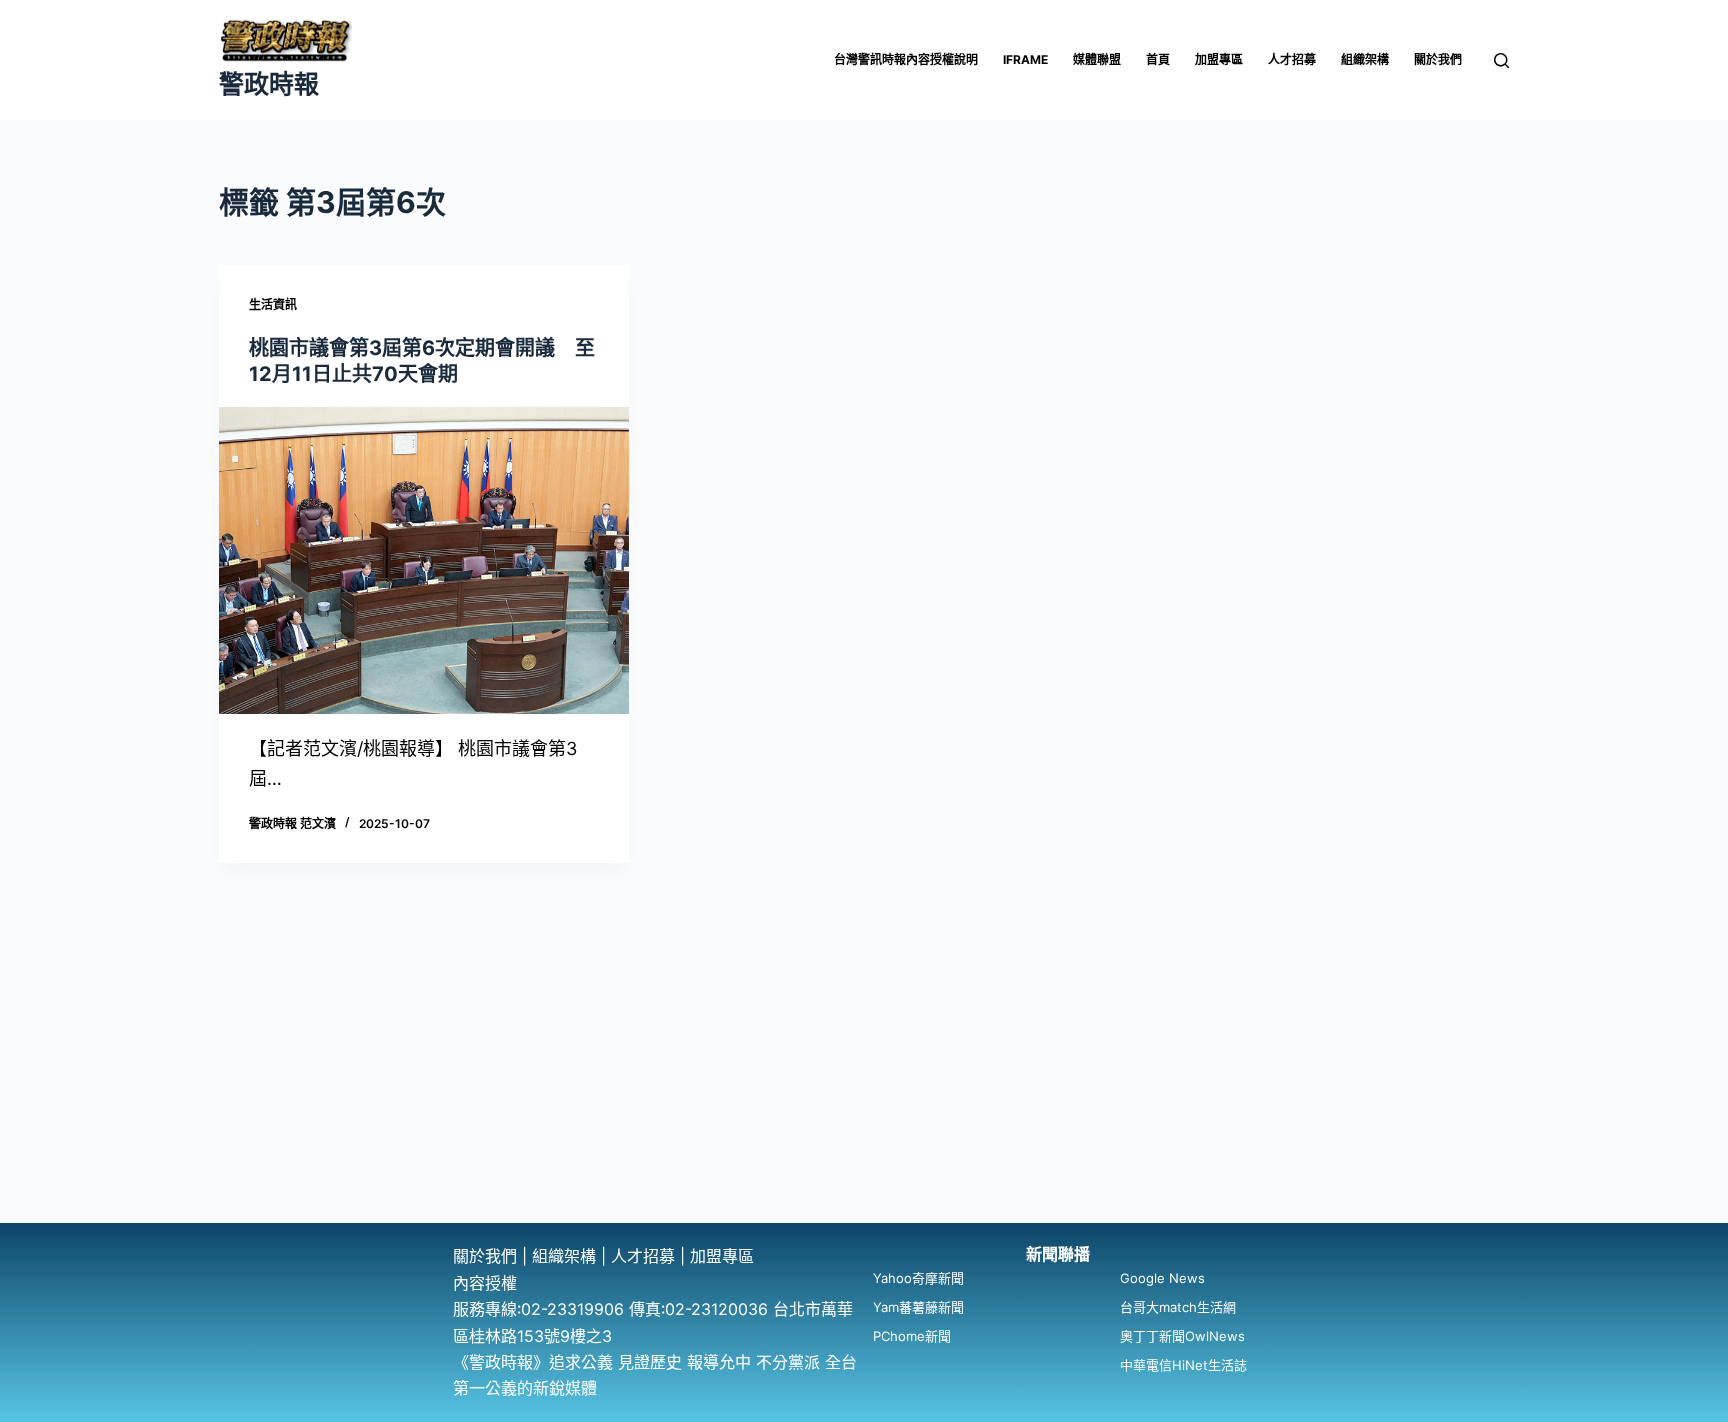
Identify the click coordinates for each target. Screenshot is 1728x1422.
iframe (1025, 59)
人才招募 (1292, 59)
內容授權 (485, 1283)
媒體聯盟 (1097, 59)
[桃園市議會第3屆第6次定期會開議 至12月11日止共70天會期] (424, 561)
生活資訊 (273, 304)
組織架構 (1365, 59)
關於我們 (1438, 59)
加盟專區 (1219, 59)
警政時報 (269, 84)
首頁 (1158, 59)
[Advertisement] (864, 1073)
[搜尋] (1501, 60)
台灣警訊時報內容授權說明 (906, 59)
